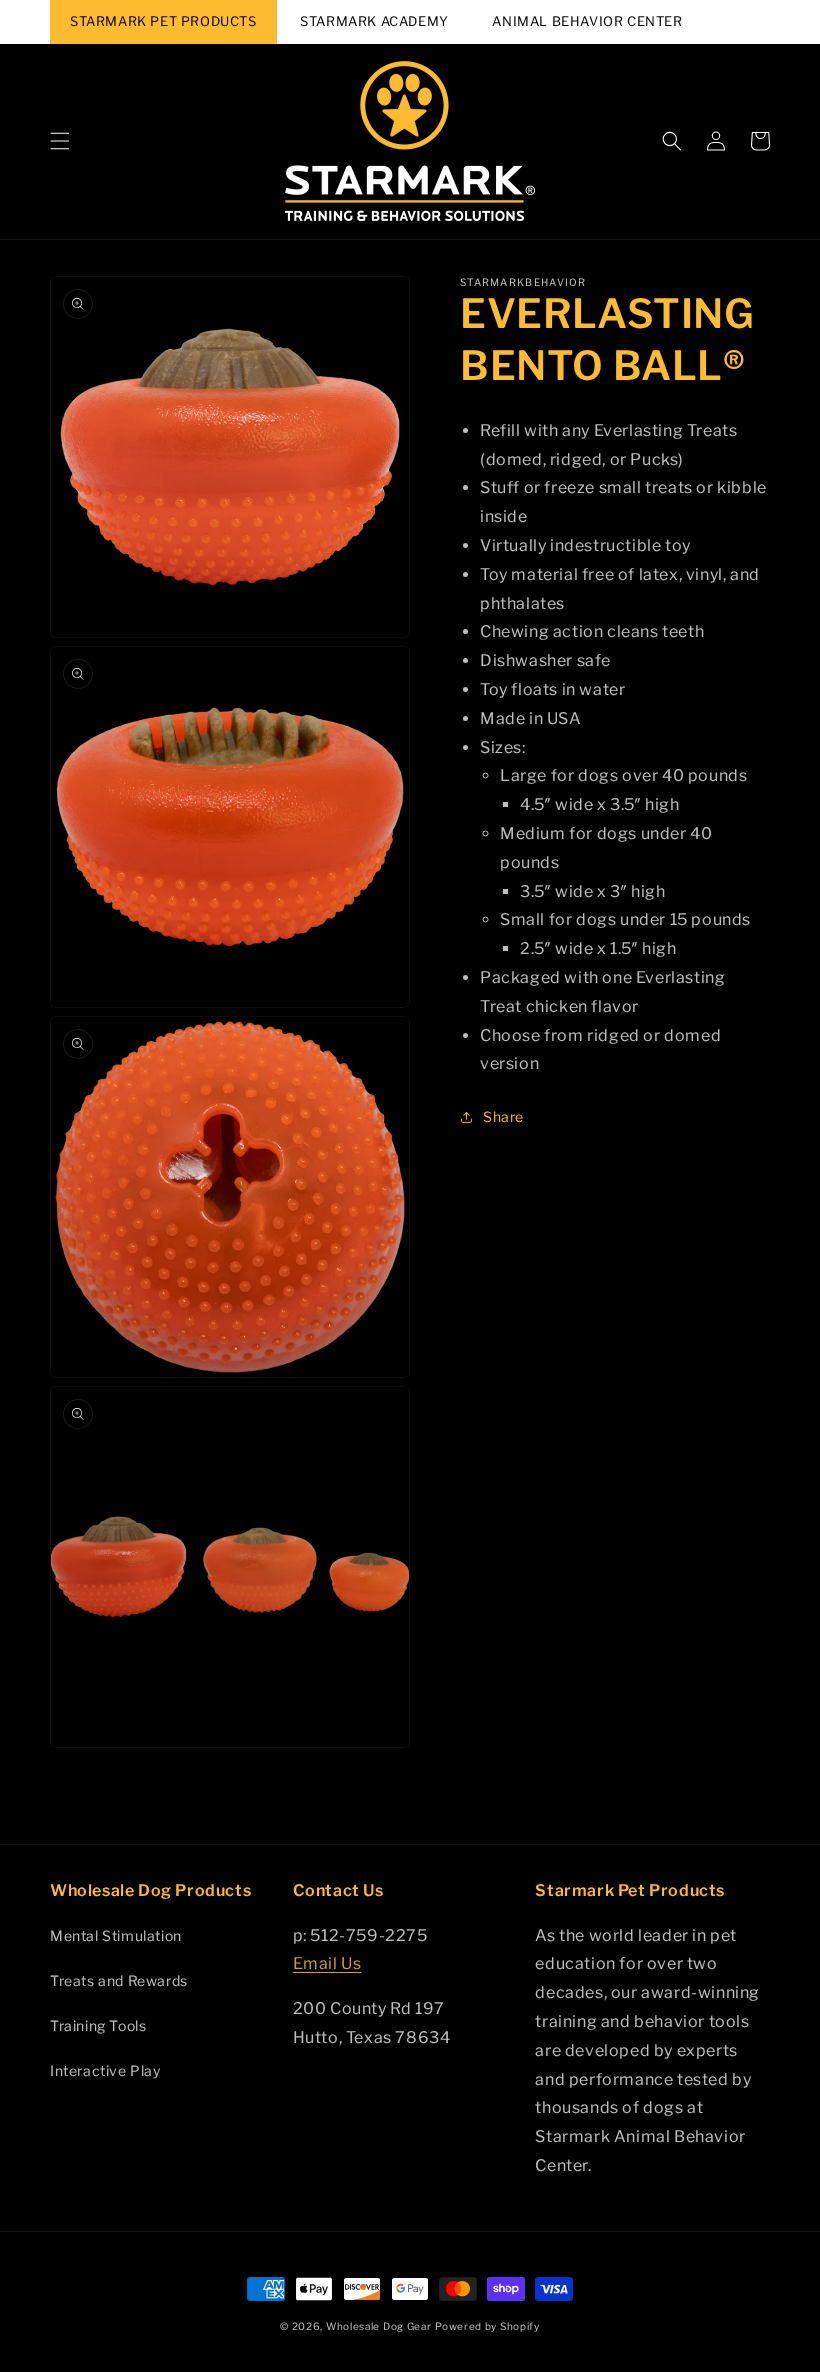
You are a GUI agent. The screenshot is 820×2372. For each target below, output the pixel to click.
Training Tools (98, 2025)
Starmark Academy (374, 21)
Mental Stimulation (116, 1935)
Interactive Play (105, 2070)
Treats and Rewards (119, 1980)
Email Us (327, 1963)
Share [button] (503, 1116)
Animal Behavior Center (587, 21)
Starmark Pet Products (163, 21)
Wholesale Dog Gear (379, 2326)
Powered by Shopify (487, 2326)
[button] (60, 141)
